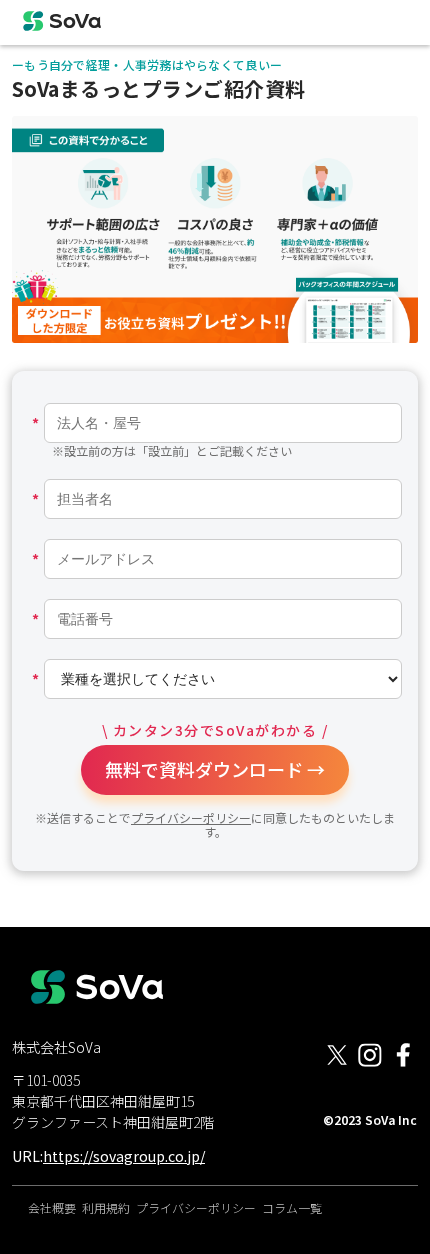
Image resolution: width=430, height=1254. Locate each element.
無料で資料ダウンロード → (215, 769)
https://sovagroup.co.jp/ (124, 1156)
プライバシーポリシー (191, 817)
